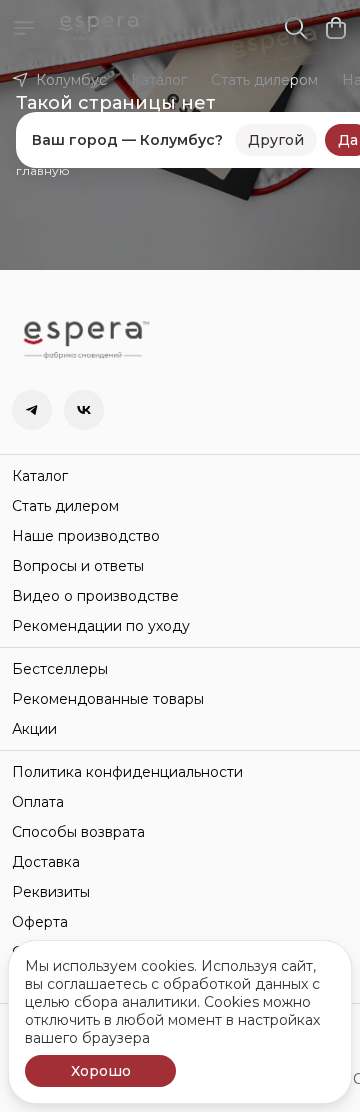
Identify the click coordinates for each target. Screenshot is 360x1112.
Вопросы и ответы (78, 566)
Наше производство (86, 536)
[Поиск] (296, 28)
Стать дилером (264, 80)
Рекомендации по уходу (101, 626)
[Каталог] (24, 28)
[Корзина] (336, 28)
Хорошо (101, 1071)
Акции (34, 729)
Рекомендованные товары (108, 699)
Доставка (46, 862)
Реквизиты (51, 892)
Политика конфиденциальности (127, 772)
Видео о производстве (95, 596)
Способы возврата (78, 832)
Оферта (40, 922)
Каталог (159, 80)
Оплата (38, 802)
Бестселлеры (60, 669)
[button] (32, 410)
